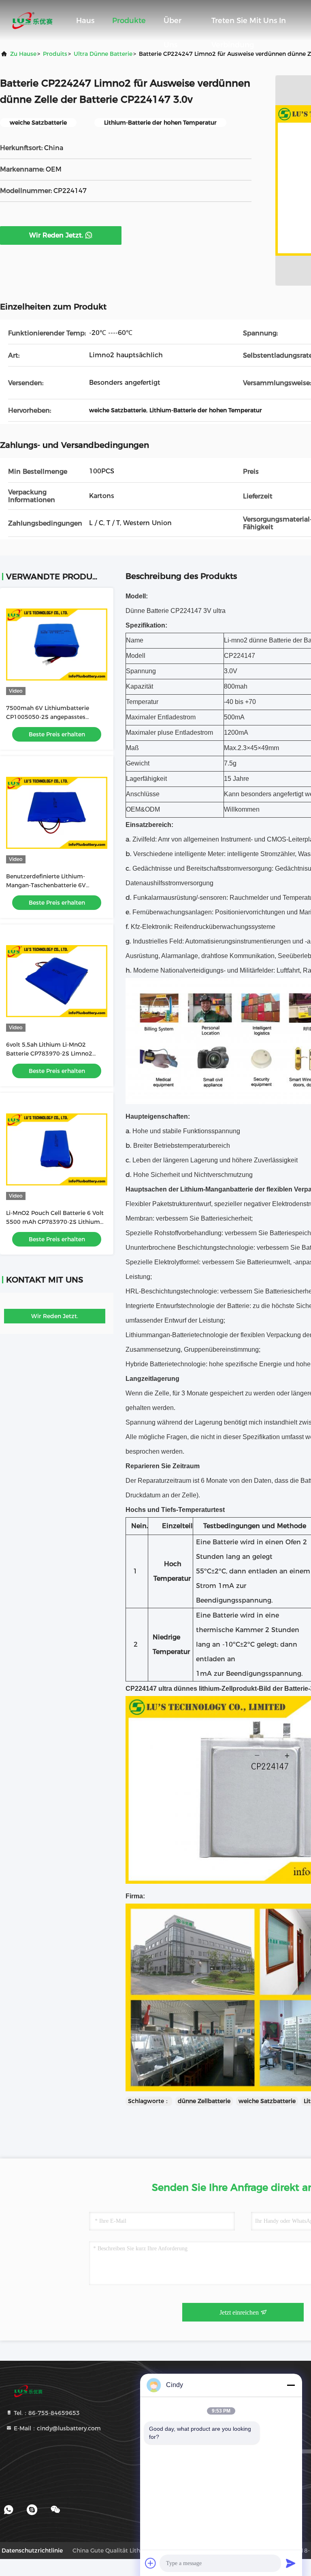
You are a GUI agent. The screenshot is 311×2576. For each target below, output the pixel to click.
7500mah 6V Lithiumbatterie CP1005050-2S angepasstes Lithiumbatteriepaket (48, 717)
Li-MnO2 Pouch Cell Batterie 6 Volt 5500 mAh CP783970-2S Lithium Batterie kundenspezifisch (55, 1222)
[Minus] (291, 2385)
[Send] (291, 2563)
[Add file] (151, 2563)
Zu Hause (23, 54)
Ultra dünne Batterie (103, 54)
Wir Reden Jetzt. (56, 235)
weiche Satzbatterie (267, 2101)
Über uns (173, 24)
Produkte (129, 21)
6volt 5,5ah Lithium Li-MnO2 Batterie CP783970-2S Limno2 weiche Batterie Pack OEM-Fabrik (53, 1054)
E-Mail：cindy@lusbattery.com (56, 2428)
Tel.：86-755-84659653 (46, 2413)
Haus (85, 21)
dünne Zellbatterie (204, 2101)
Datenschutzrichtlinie (32, 2551)
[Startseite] (32, 20)
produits (55, 54)
